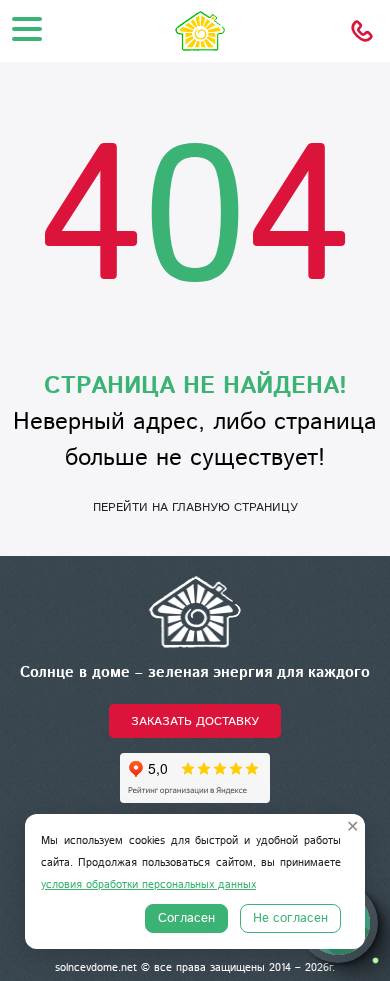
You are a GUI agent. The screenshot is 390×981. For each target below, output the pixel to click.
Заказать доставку (195, 721)
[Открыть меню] (27, 29)
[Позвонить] (362, 31)
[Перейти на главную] (195, 31)
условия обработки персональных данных (148, 885)
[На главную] (195, 611)
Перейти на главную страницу (195, 507)
